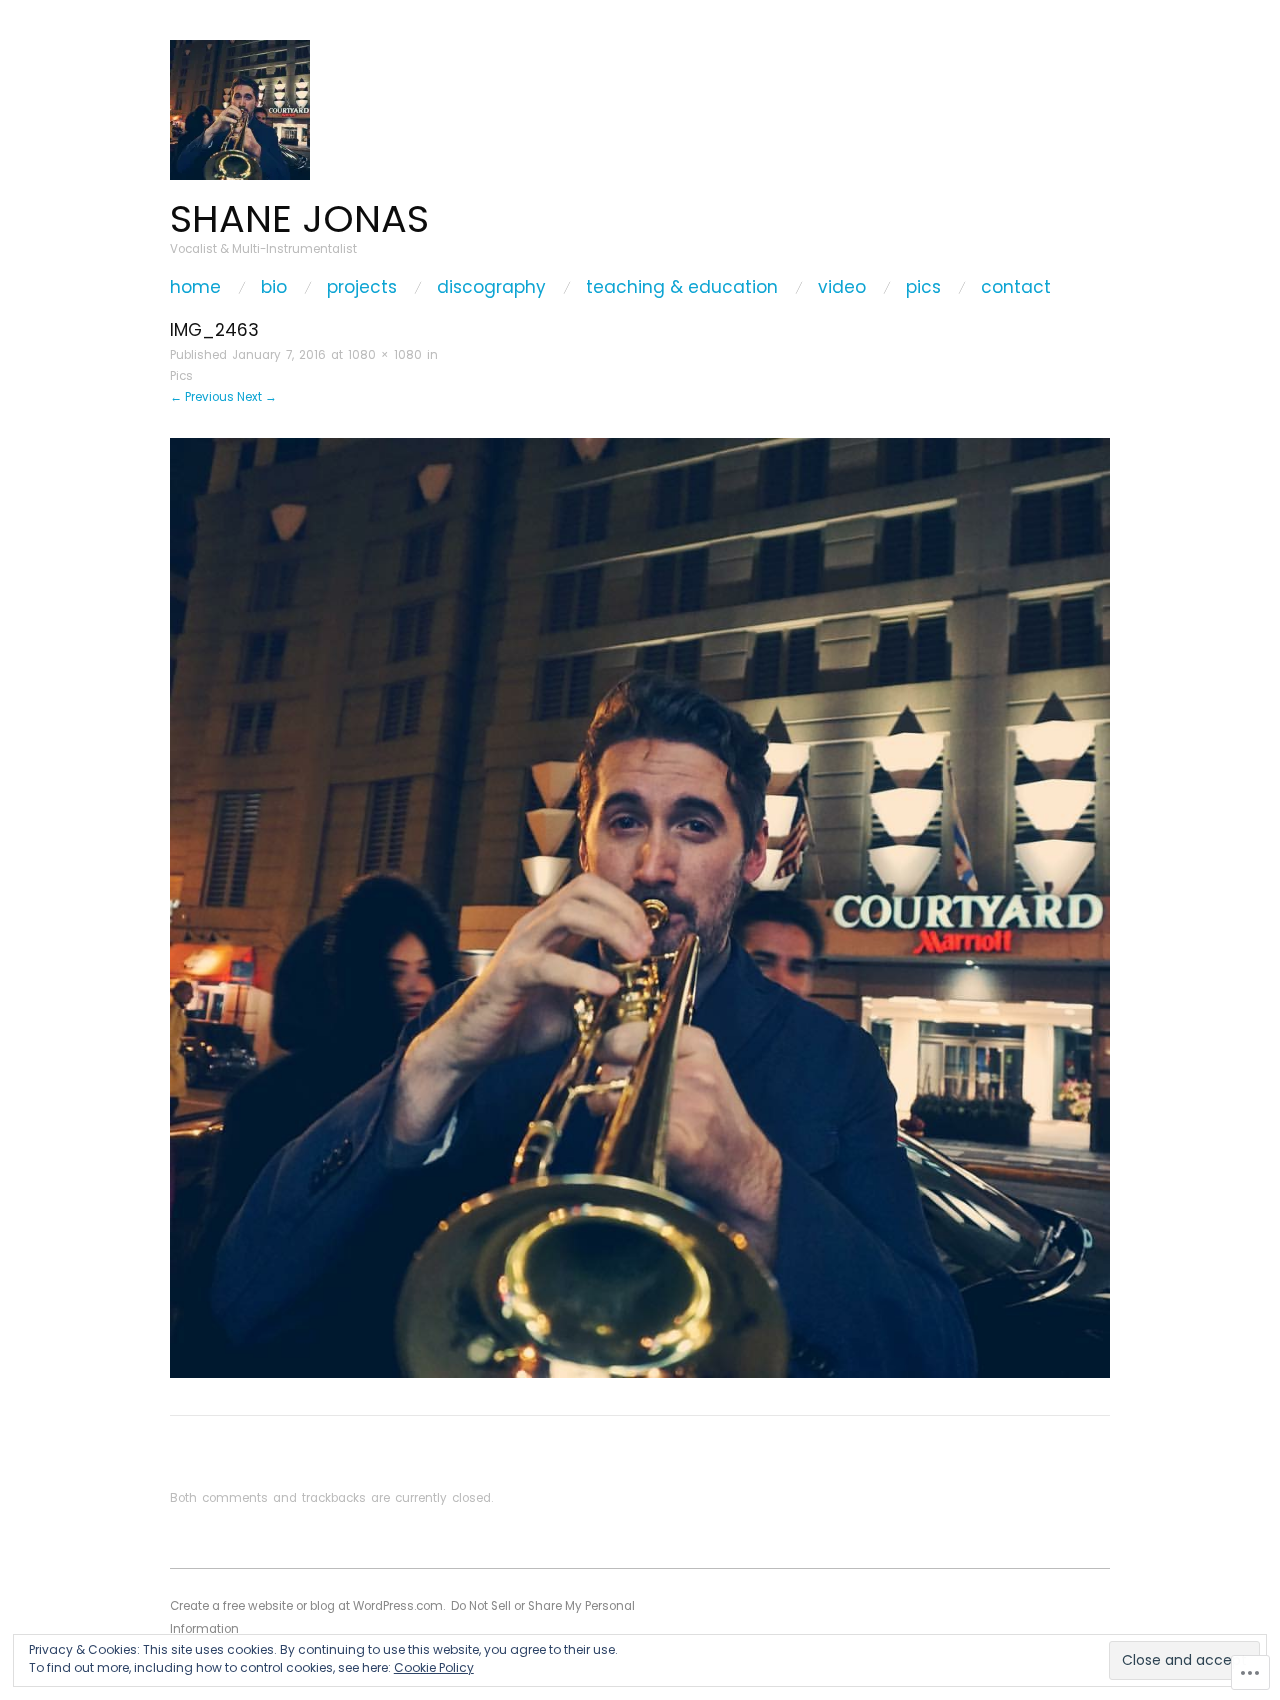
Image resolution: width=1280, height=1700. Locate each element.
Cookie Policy (434, 1667)
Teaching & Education (682, 287)
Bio (274, 287)
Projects (362, 287)
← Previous (202, 397)
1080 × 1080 (385, 355)
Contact (1016, 287)
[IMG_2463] (640, 907)
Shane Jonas (299, 218)
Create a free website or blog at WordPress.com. (307, 1606)
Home (195, 287)
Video (842, 287)
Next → (257, 397)
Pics (923, 287)
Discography (491, 287)
